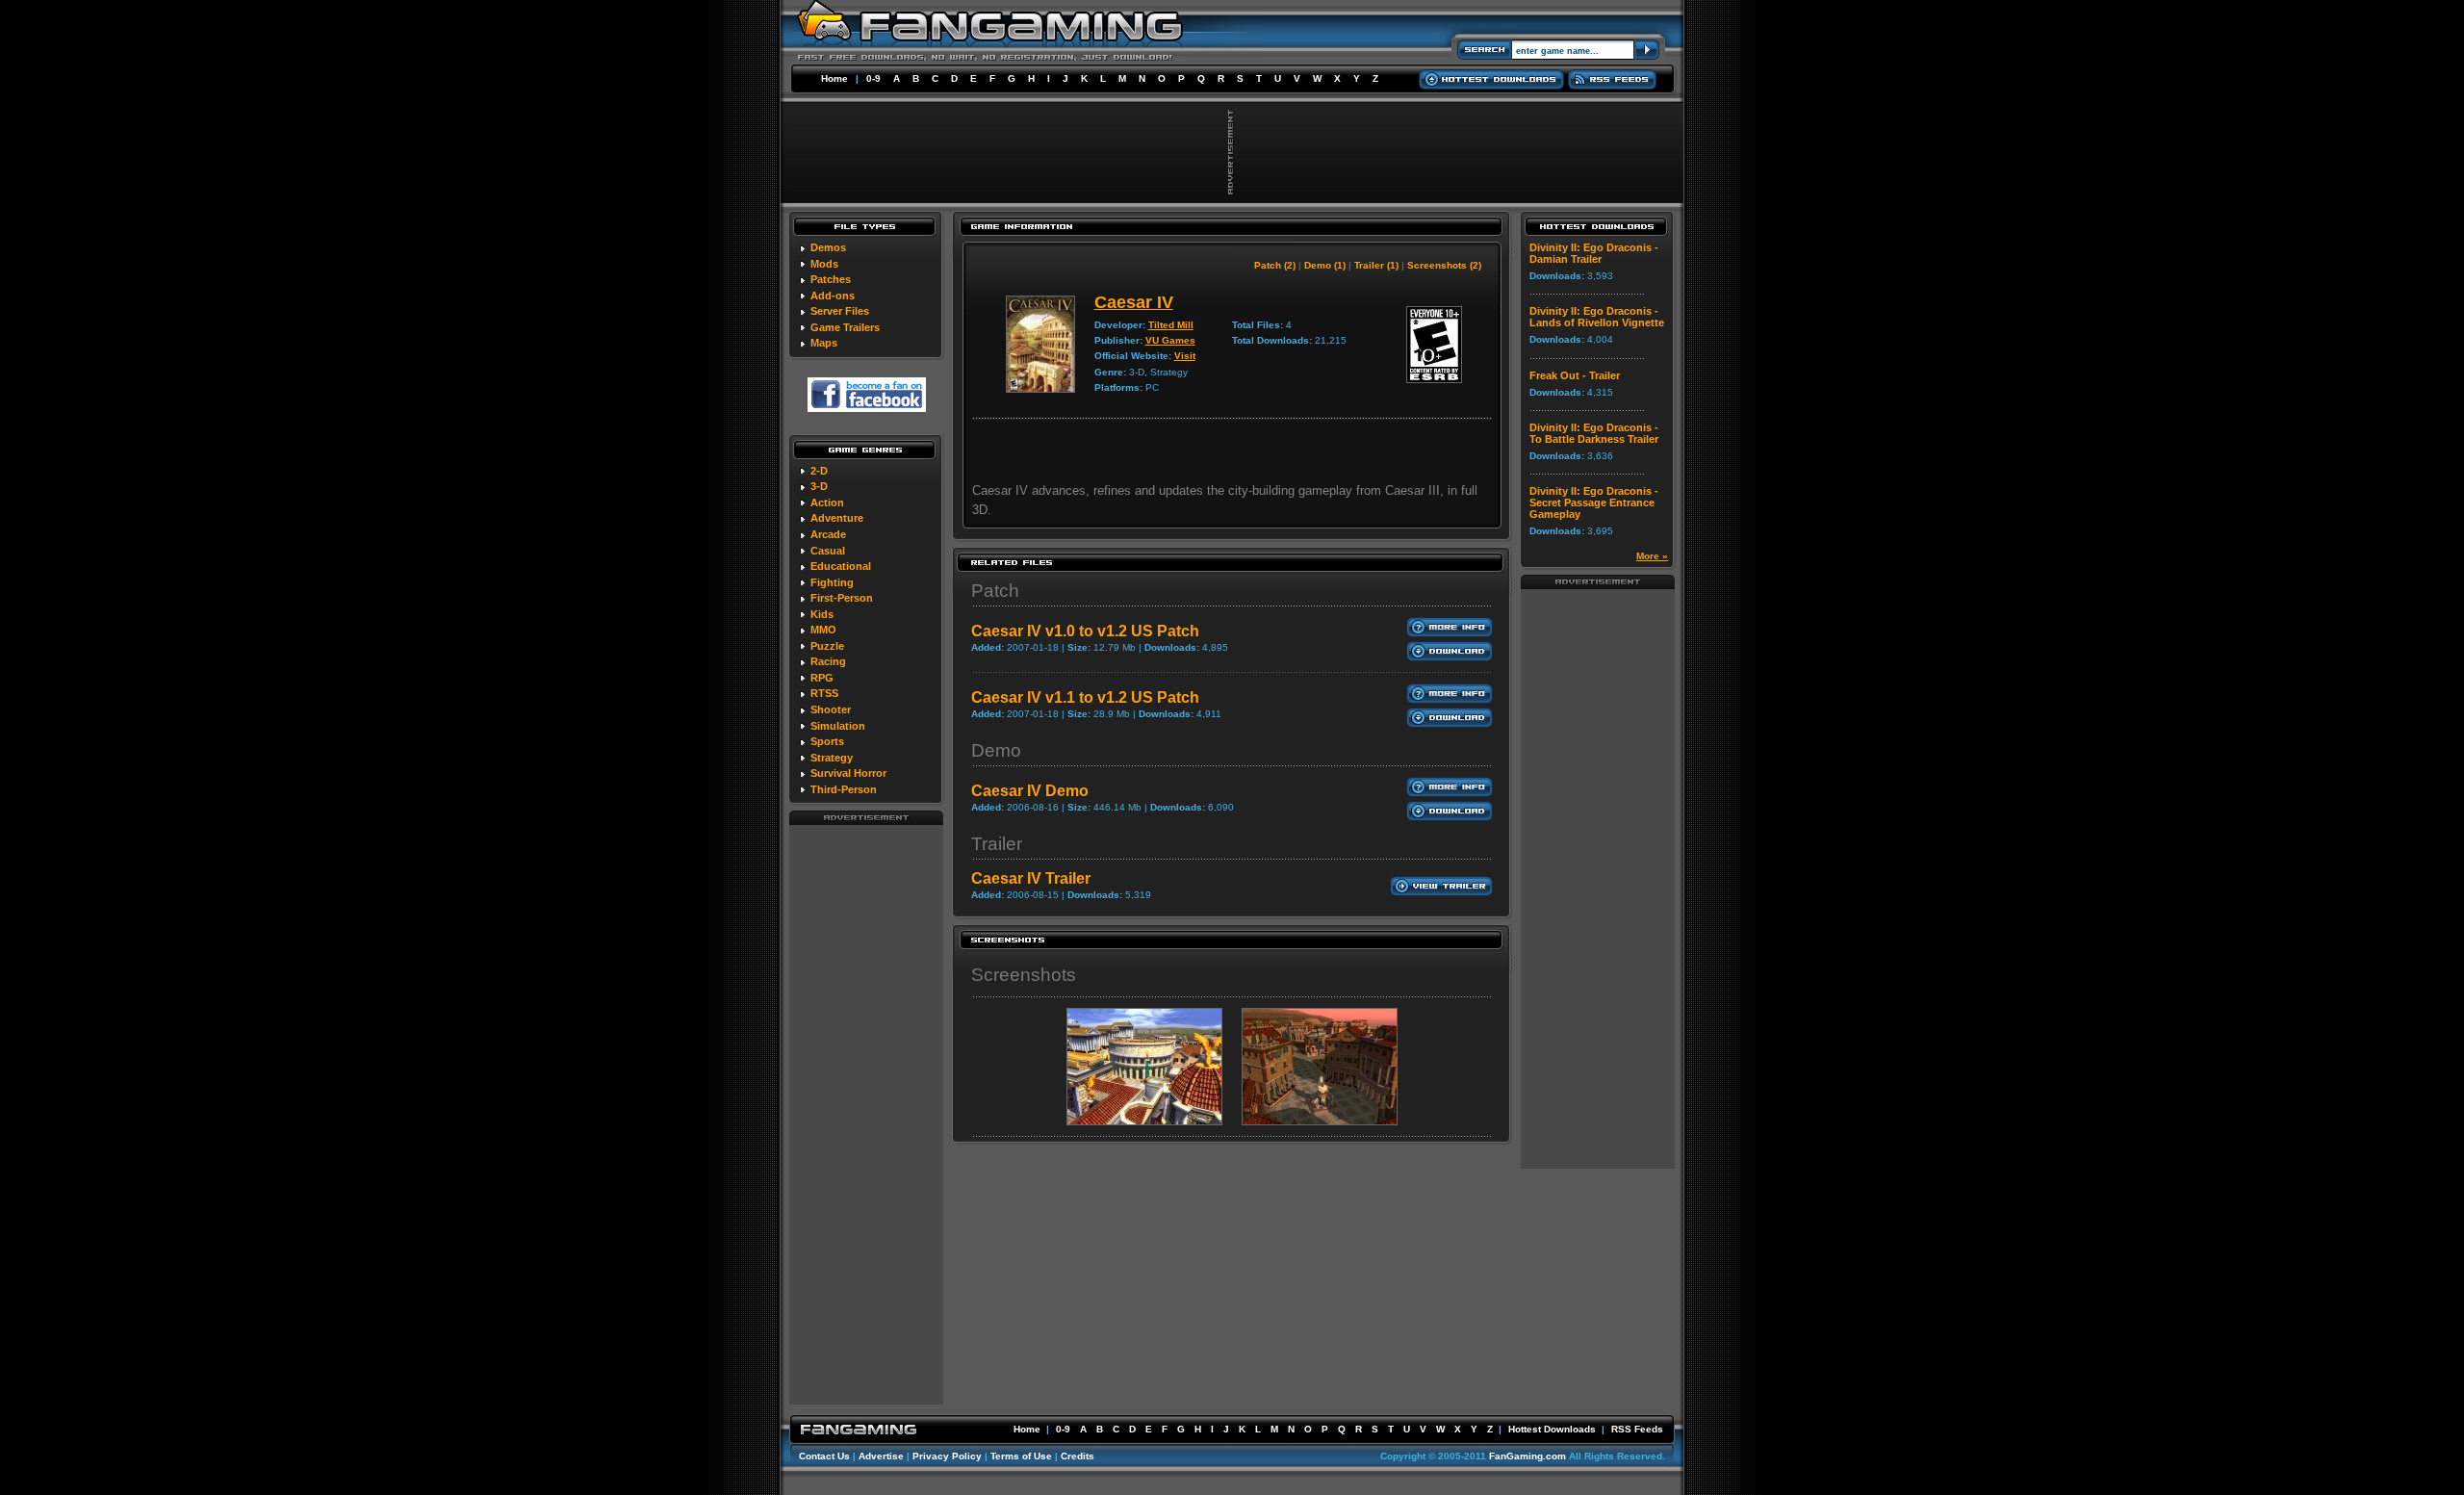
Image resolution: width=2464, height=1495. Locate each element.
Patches (831, 279)
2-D (819, 471)
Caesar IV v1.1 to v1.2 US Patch (1085, 697)
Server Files (840, 311)
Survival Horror (848, 773)
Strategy (832, 758)
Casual (828, 551)
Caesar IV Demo (1030, 791)
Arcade (828, 534)
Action (827, 503)
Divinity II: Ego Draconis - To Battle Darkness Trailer (1594, 433)
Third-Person (844, 789)
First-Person (842, 598)
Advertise (881, 1456)
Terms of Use (1021, 1456)
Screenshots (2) (1444, 265)
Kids (822, 614)
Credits (1078, 1456)
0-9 (873, 78)
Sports (827, 741)
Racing (828, 661)
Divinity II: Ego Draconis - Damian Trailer (1594, 253)
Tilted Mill (1171, 325)
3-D (819, 486)
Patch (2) (1275, 265)
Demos (828, 247)
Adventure (837, 518)
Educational (841, 566)
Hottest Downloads (1552, 1429)
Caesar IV (1134, 302)
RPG (822, 678)
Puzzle (827, 646)
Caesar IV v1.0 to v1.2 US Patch (1085, 631)
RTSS (824, 693)
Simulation (838, 726)
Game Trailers (845, 327)
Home (834, 78)
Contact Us (824, 1456)
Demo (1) (1325, 265)
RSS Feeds (1637, 1429)
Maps (824, 343)
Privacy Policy (947, 1456)
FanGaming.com (1527, 1456)
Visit (1185, 356)
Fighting (832, 582)
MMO (823, 630)
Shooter (831, 709)
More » (1652, 556)
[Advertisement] (866, 1114)
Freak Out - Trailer (1575, 375)
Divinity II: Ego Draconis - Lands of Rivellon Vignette (1597, 317)
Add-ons (833, 296)
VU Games (1170, 340)
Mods (824, 264)
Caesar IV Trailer (1031, 878)
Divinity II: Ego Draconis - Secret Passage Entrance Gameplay (1594, 503)
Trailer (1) (1376, 265)
